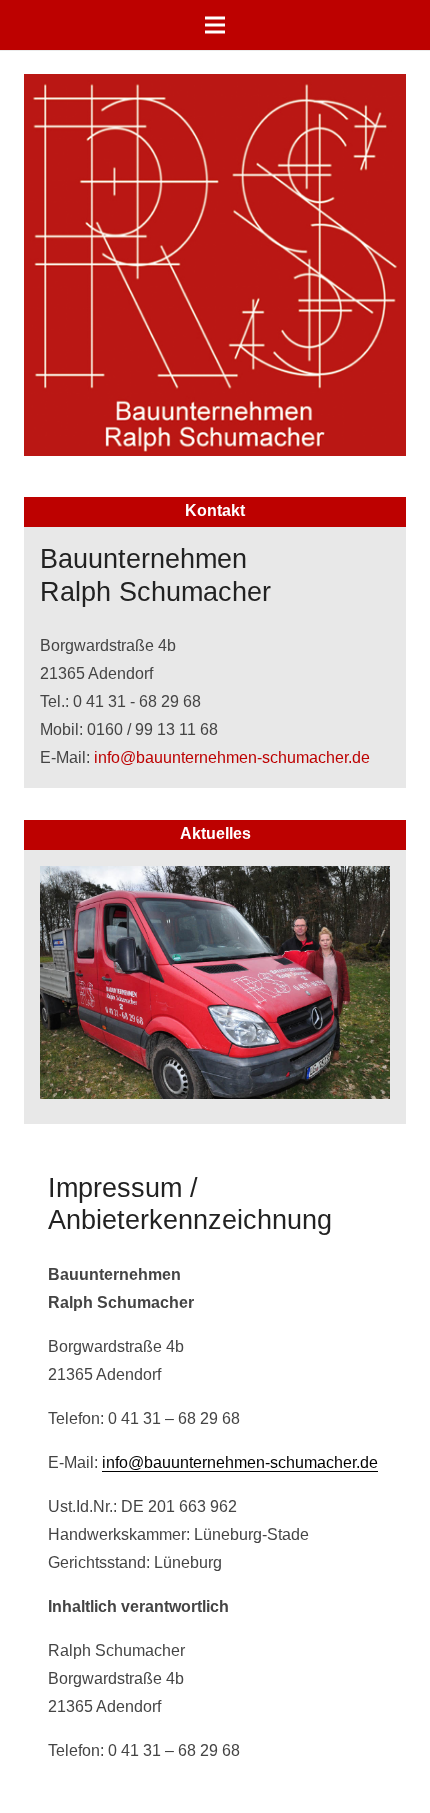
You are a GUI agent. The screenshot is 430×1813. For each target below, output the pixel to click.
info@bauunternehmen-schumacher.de (232, 757)
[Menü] (215, 25)
